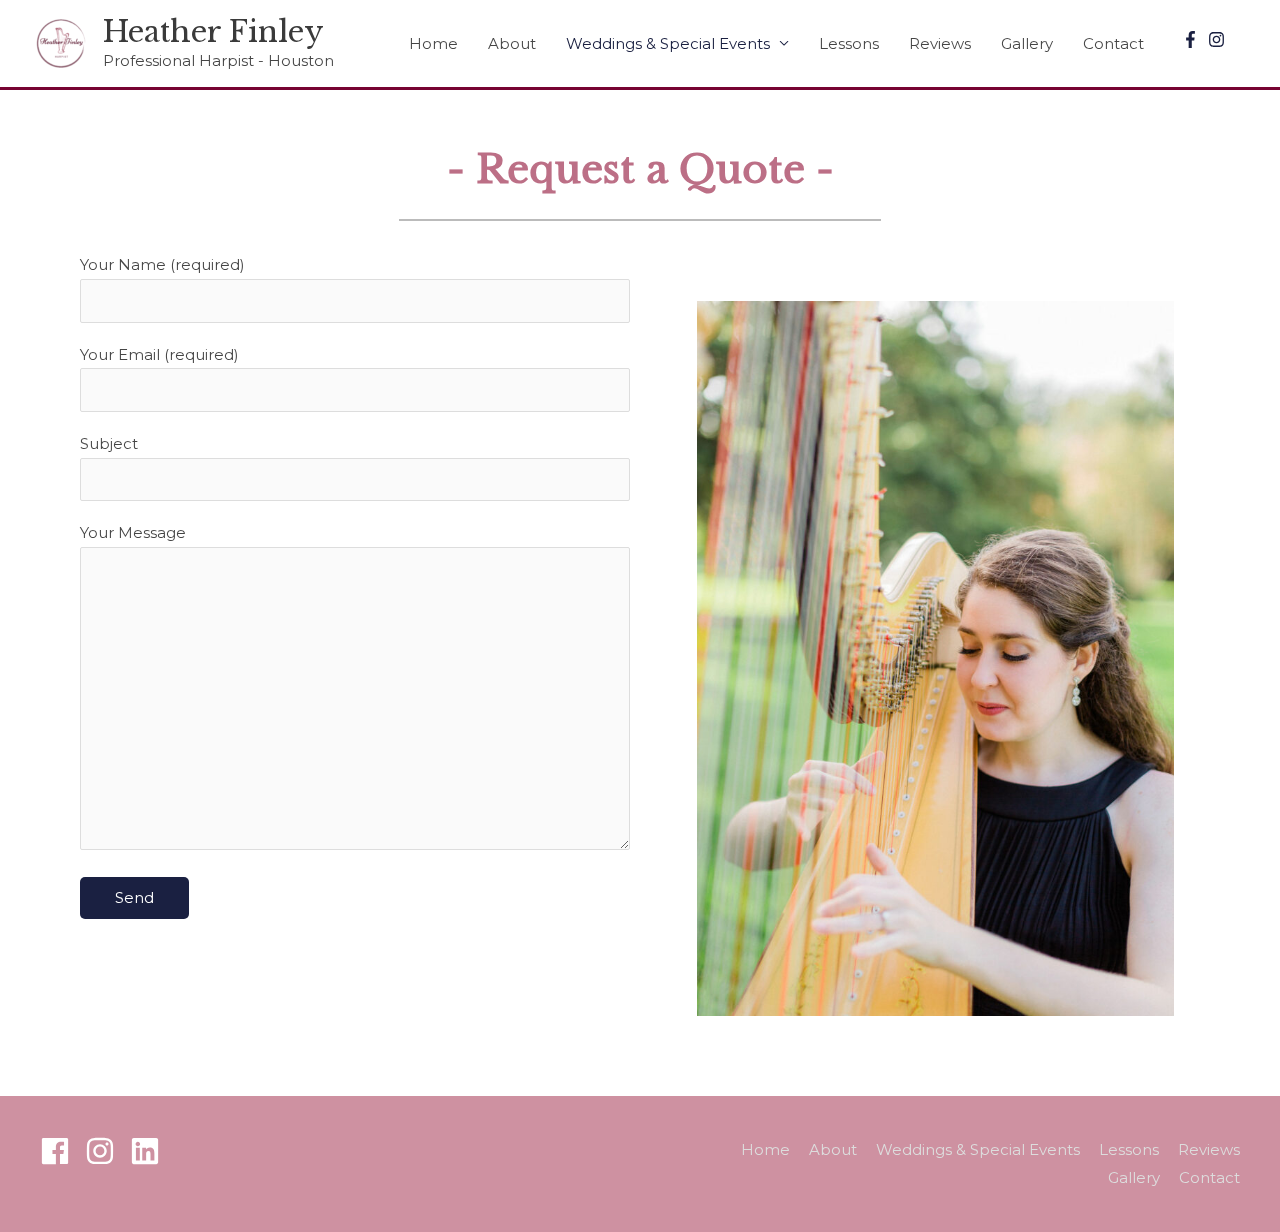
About (512, 43)
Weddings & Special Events (668, 43)
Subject (109, 443)
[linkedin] (149, 1151)
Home (433, 43)
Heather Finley (213, 32)
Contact (1113, 43)
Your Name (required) (162, 264)
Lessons (849, 43)
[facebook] (60, 1151)
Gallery (1027, 43)
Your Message (133, 532)
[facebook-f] (1193, 39)
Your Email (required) (159, 354)
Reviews (940, 43)
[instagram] (1219, 39)
